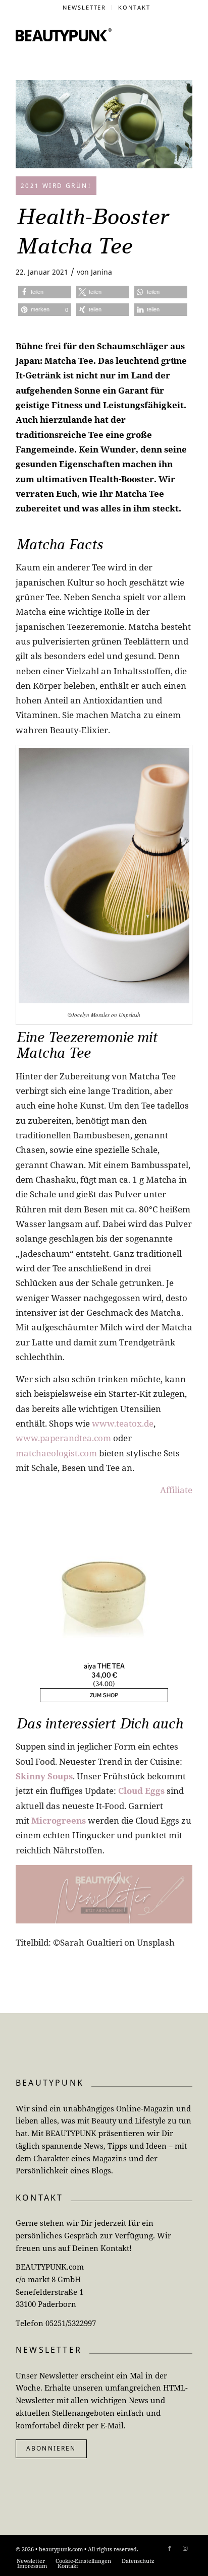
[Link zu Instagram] (185, 2548)
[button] (45, 292)
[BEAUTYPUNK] (64, 35)
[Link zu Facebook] (170, 2548)
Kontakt (134, 7)
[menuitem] (85, 8)
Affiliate (176, 1490)
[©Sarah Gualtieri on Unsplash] (104, 124)
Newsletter (85, 7)
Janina (101, 272)
